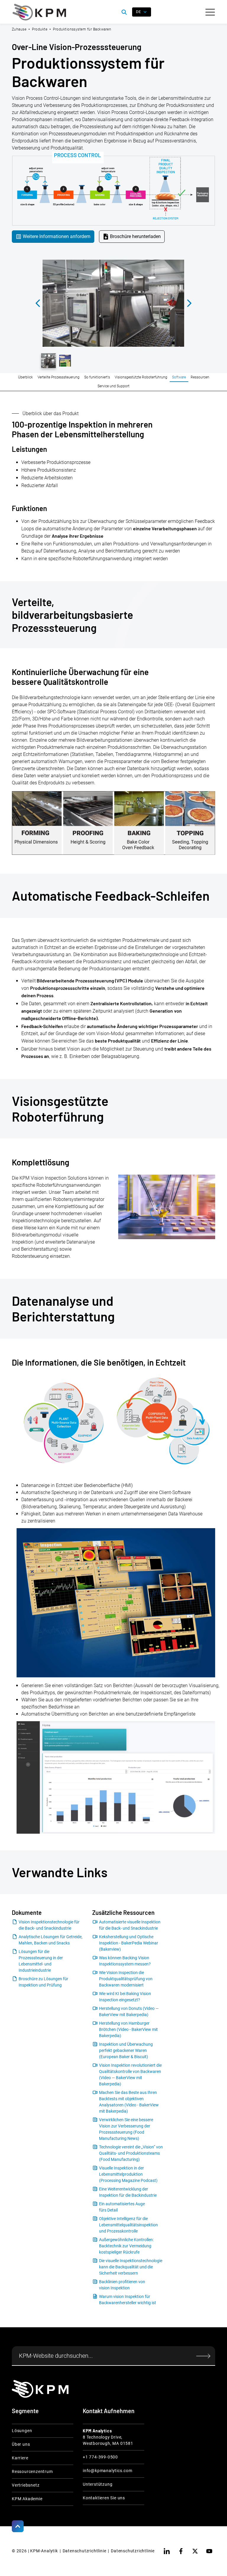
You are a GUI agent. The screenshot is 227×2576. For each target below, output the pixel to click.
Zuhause (19, 29)
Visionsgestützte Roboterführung (141, 377)
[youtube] (209, 2551)
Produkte (40, 29)
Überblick (25, 377)
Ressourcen (200, 377)
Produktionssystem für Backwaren (82, 29)
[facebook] (181, 2551)
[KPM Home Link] (40, 2389)
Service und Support (113, 386)
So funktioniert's (97, 377)
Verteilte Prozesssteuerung (59, 377)
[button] (210, 12)
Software (179, 377)
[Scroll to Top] (18, 2526)
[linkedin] (167, 2551)
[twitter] (195, 2551)
